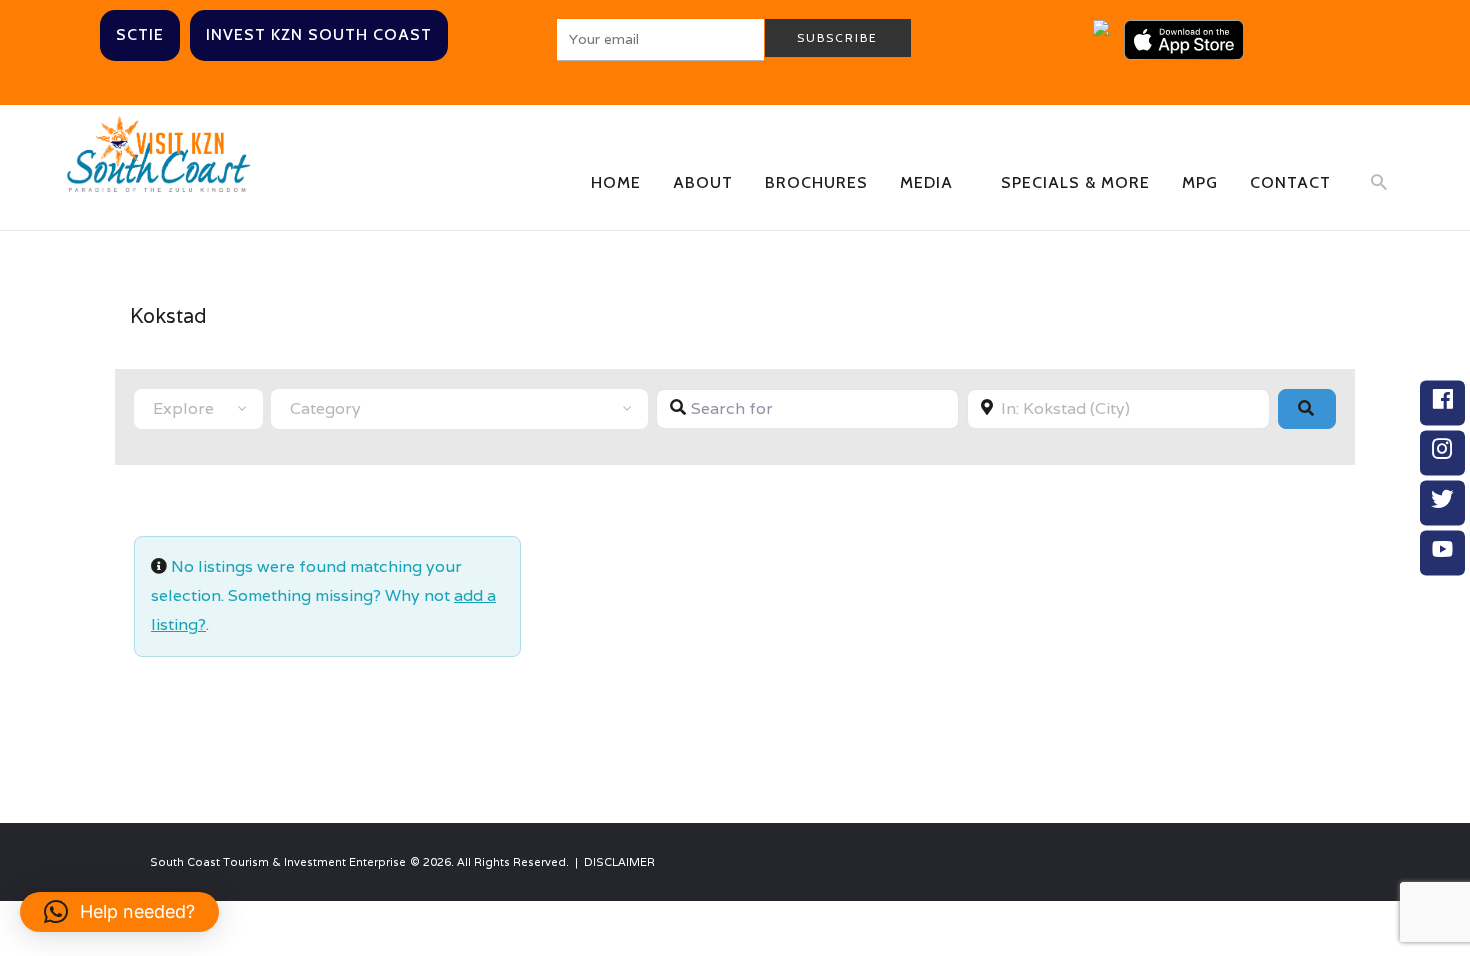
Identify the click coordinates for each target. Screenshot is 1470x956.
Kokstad (168, 316)
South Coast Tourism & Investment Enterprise (278, 862)
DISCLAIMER (619, 862)
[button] (119, 912)
